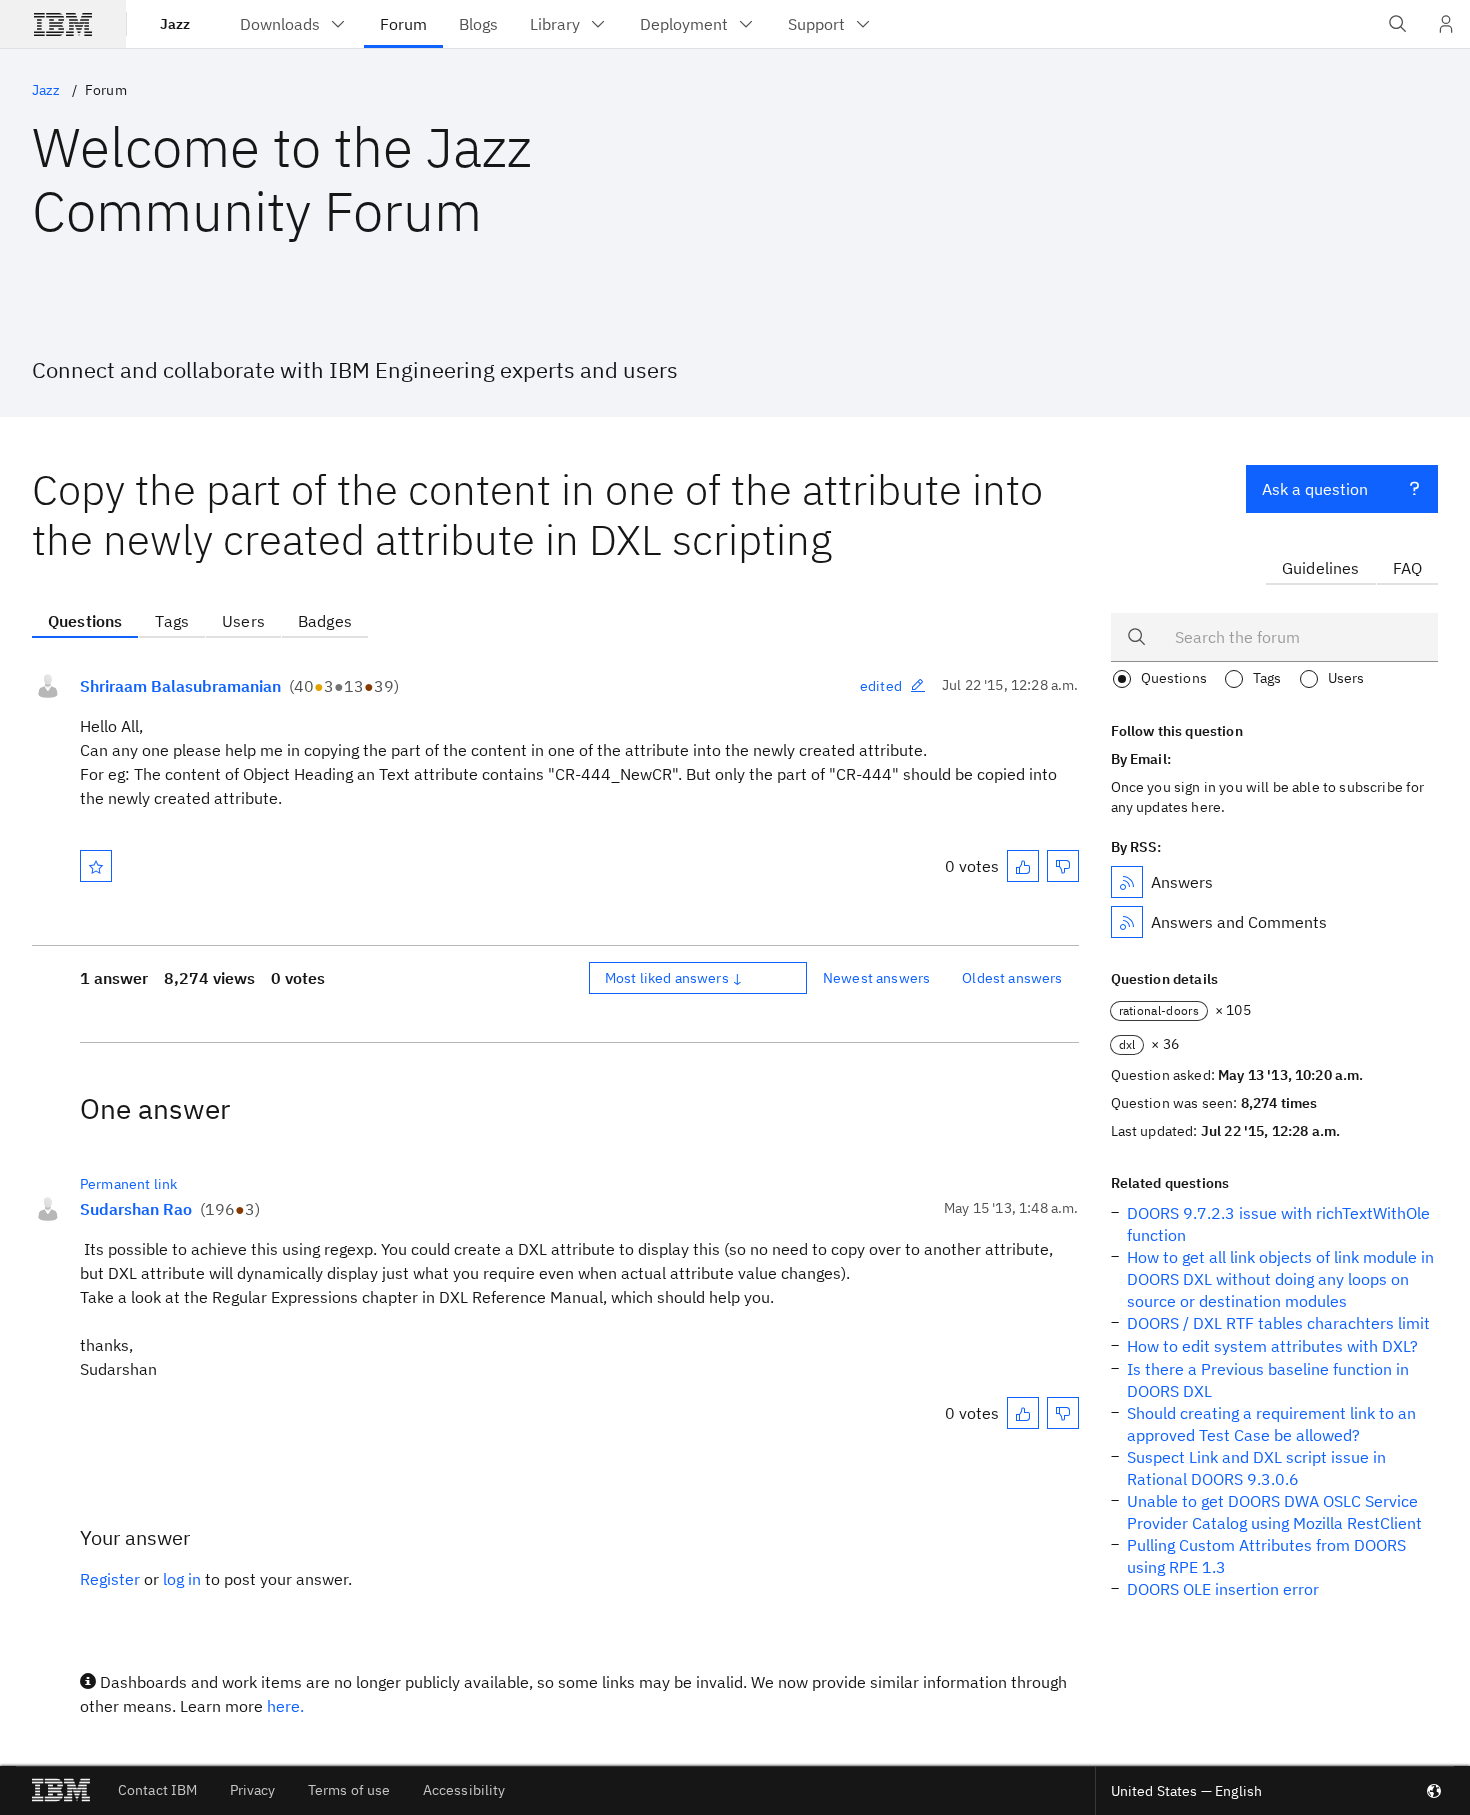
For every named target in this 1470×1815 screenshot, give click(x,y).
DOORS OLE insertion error (1223, 1589)
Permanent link (128, 1184)
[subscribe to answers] (1127, 882)
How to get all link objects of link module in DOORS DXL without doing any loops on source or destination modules (1280, 1279)
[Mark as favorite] (96, 866)
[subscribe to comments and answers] (1127, 922)
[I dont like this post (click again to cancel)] (1063, 866)
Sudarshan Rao (136, 1209)
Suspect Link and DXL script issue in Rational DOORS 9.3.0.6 (1256, 1468)
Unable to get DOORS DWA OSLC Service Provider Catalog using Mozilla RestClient (1274, 1512)
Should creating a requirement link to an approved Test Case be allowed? (1271, 1424)
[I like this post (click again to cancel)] (1023, 866)
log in (182, 1579)
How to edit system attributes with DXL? (1272, 1346)
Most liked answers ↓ (674, 978)
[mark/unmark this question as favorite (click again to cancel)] (96, 866)
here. (285, 1706)
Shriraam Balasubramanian (180, 686)
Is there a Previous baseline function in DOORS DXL (1268, 1380)
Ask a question (1315, 489)
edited (881, 686)
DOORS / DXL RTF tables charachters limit (1278, 1323)
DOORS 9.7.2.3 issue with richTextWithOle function (1278, 1224)
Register (110, 1579)
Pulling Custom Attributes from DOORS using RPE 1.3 (1266, 1556)
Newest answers (876, 978)
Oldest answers (1012, 978)
